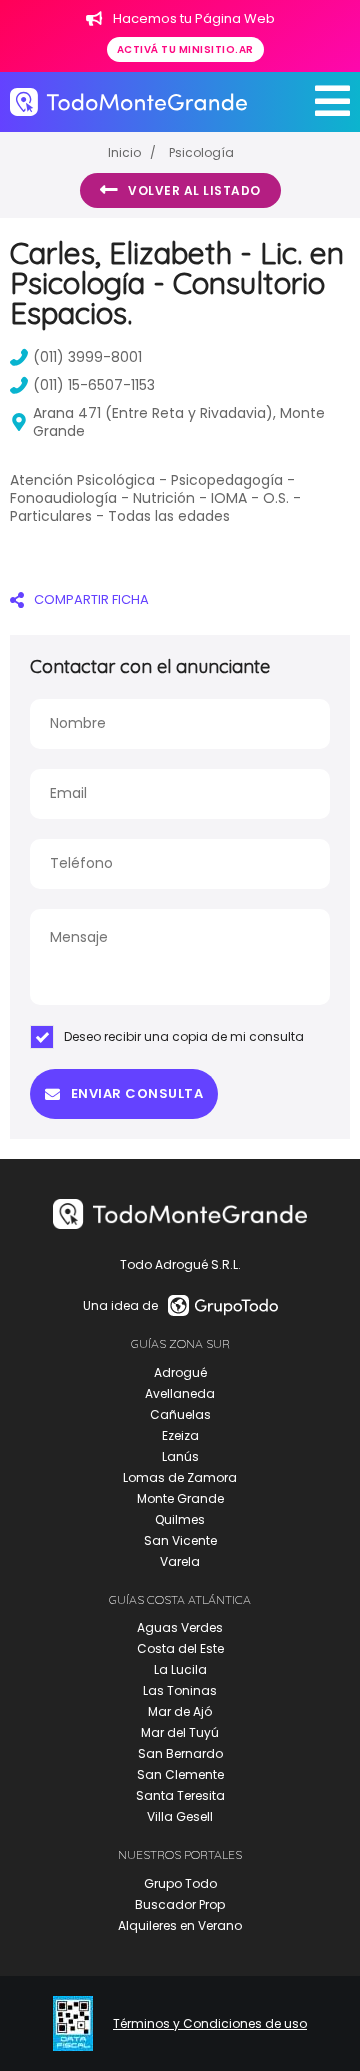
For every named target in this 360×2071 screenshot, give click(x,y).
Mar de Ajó (180, 1711)
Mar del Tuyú (180, 1732)
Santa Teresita (180, 1795)
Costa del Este (180, 1648)
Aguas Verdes (180, 1627)
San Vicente (180, 1540)
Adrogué (180, 1372)
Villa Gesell (180, 1816)
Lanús (180, 1456)
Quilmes (180, 1519)
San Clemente (180, 1774)
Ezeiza (180, 1435)
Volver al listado (194, 190)
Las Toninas (180, 1690)
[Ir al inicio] (128, 102)
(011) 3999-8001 (87, 357)
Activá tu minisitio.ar (185, 49)
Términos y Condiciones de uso (210, 2024)
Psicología (201, 152)
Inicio (124, 152)
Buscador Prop (180, 1904)
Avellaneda (180, 1393)
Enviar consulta (137, 1093)
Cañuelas (180, 1414)
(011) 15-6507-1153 (94, 385)
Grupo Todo (180, 1883)
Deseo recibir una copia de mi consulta (184, 1036)
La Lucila (180, 1669)
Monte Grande (180, 1498)
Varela (180, 1561)
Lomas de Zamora (180, 1477)
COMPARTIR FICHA (91, 599)
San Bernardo (180, 1753)
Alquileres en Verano (180, 1925)
